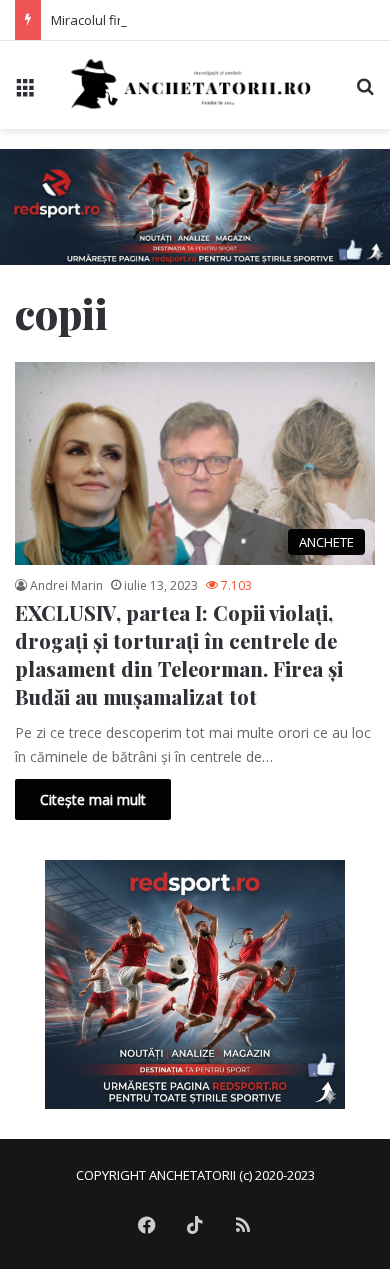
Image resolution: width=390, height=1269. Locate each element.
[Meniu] (25, 92)
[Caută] (365, 92)
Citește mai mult (93, 799)
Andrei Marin (66, 585)
